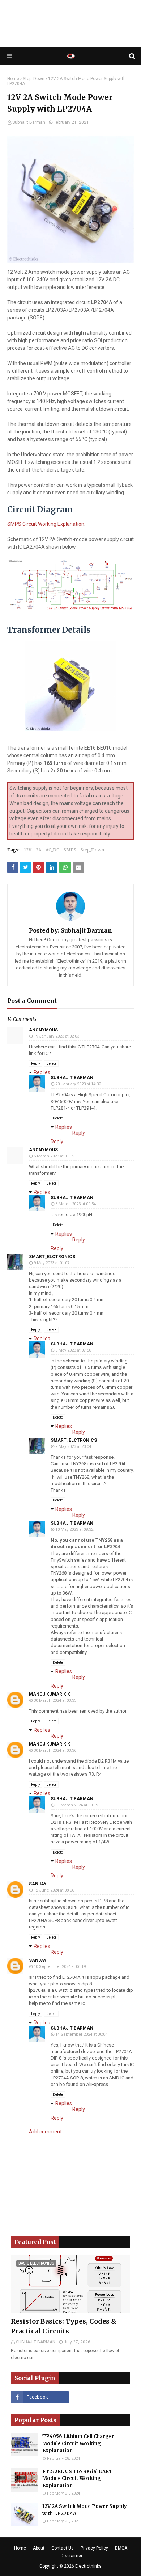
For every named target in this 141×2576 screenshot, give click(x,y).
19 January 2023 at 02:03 (56, 1036)
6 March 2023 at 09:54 (76, 1204)
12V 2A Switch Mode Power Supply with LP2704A (85, 2510)
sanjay (38, 1884)
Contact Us (63, 2548)
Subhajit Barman (29, 122)
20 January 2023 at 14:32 (78, 1084)
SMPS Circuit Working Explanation (46, 524)
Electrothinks (88, 2566)
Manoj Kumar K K (50, 1694)
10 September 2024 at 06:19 (60, 1967)
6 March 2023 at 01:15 (54, 1156)
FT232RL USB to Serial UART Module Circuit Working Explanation (77, 2479)
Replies (42, 1072)
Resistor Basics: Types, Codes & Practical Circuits (64, 2326)
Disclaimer (72, 2556)
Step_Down (34, 79)
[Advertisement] (70, 24)
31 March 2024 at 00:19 (77, 1805)
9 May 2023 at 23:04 (73, 1447)
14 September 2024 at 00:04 (81, 2034)
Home (13, 79)
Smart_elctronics (52, 1257)
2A (39, 850)
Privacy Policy (94, 2548)
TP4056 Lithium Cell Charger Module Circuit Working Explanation (78, 2443)
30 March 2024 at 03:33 (55, 1700)
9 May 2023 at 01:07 (52, 1263)
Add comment (45, 2132)
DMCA (121, 2548)
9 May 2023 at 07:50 (73, 1350)
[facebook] (40, 2397)
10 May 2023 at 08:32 (74, 1530)
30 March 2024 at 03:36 (55, 1750)
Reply (36, 1063)
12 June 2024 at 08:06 (54, 1890)
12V (28, 850)
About (39, 2548)
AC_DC (52, 850)
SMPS (70, 850)
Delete (51, 1063)
